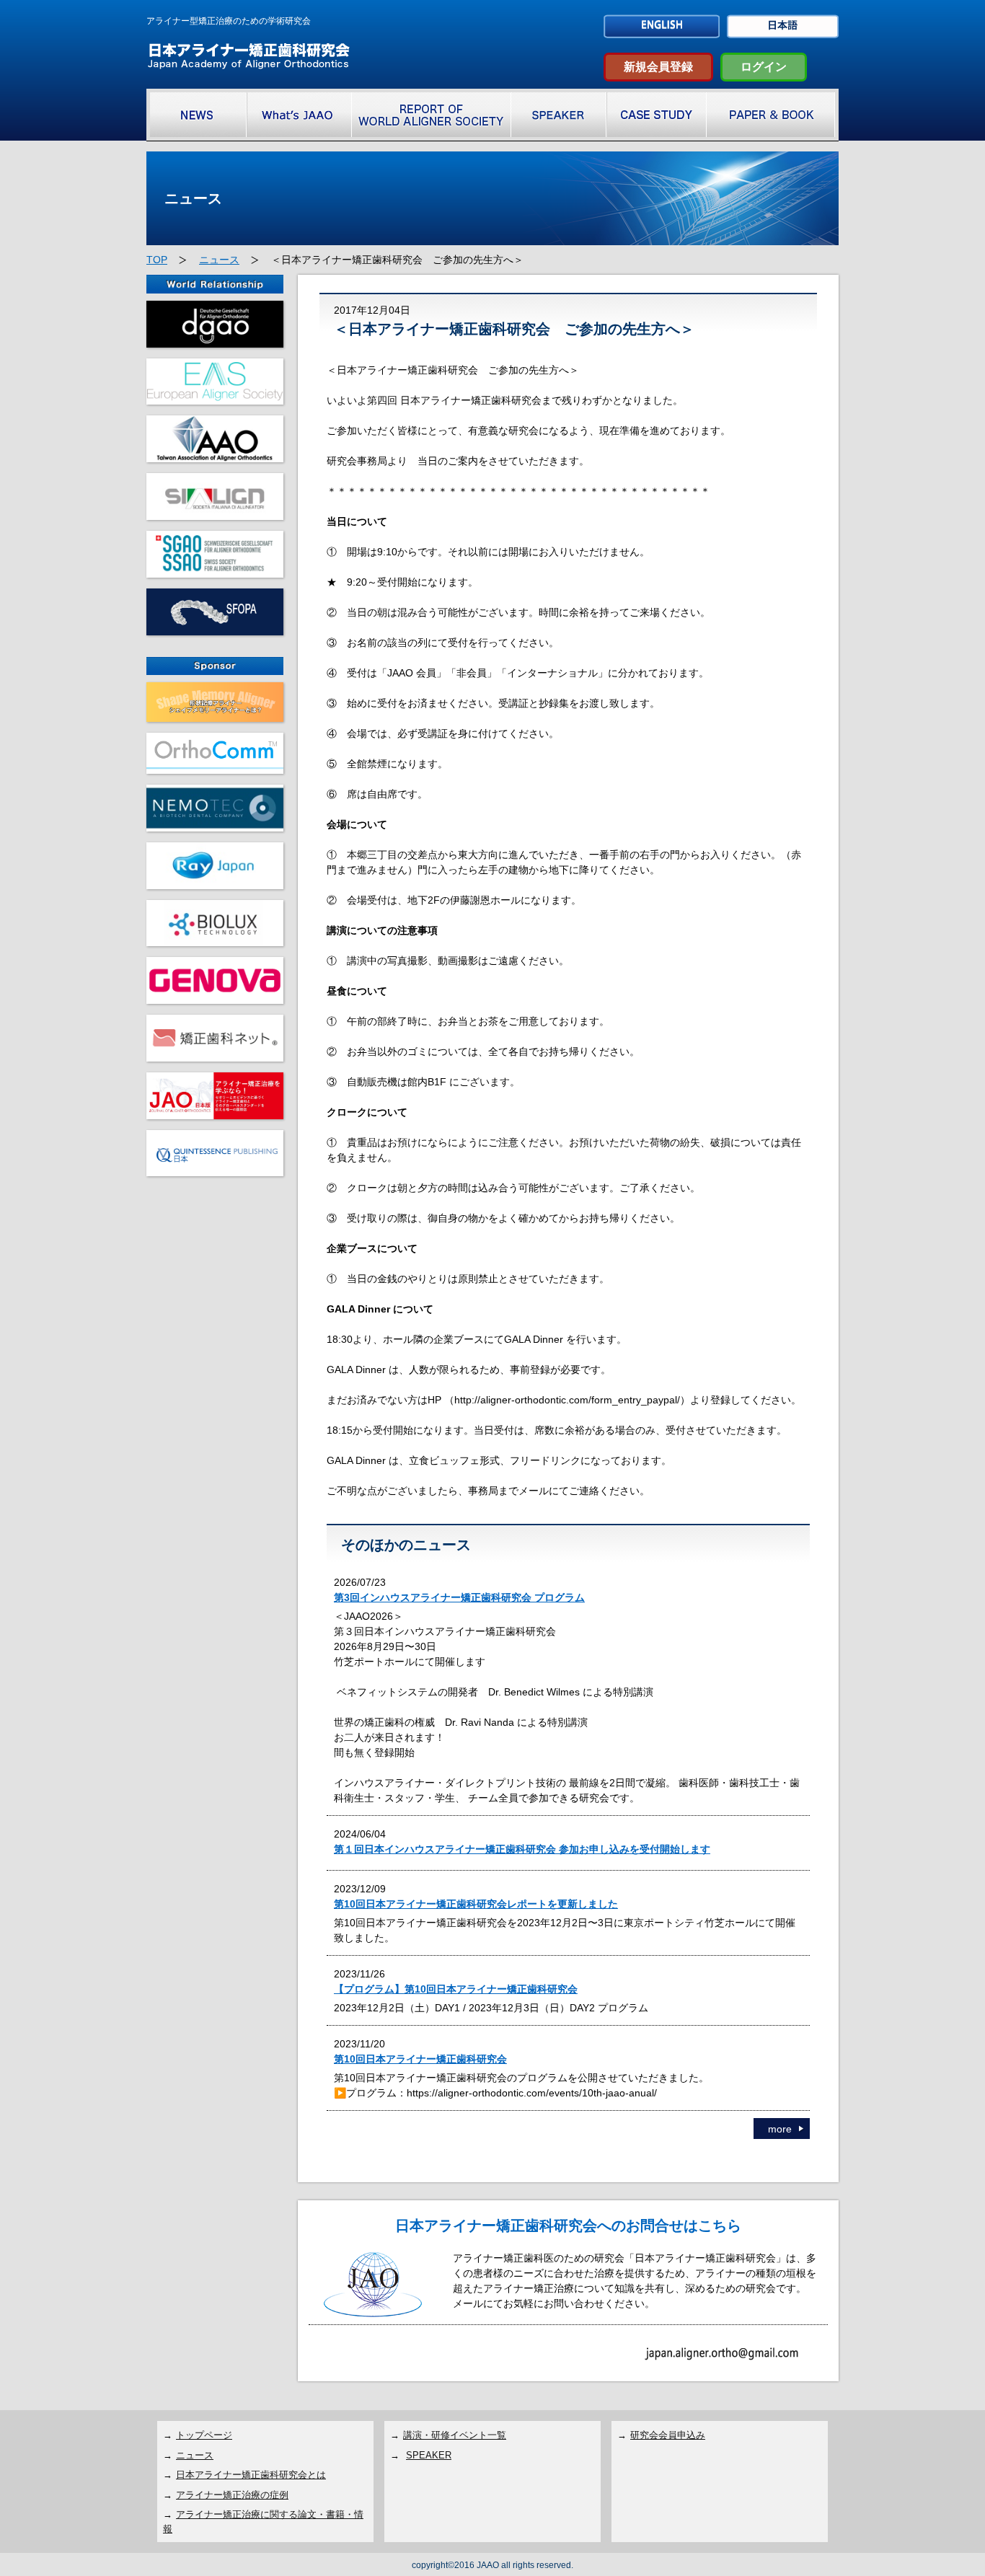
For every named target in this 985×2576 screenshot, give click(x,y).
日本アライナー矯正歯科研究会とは (251, 2475)
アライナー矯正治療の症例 (232, 2495)
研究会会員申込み (668, 2435)
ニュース (219, 260)
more (780, 2129)
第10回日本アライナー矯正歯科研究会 (420, 2059)
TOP (157, 260)
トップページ (204, 2435)
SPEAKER (429, 2455)
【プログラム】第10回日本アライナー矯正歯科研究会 (456, 1989)
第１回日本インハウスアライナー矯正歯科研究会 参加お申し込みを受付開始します (522, 1849)
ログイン (764, 67)
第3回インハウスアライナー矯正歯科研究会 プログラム (459, 1597)
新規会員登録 (658, 67)
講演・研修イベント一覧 (455, 2435)
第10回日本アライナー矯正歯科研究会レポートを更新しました (476, 1904)
